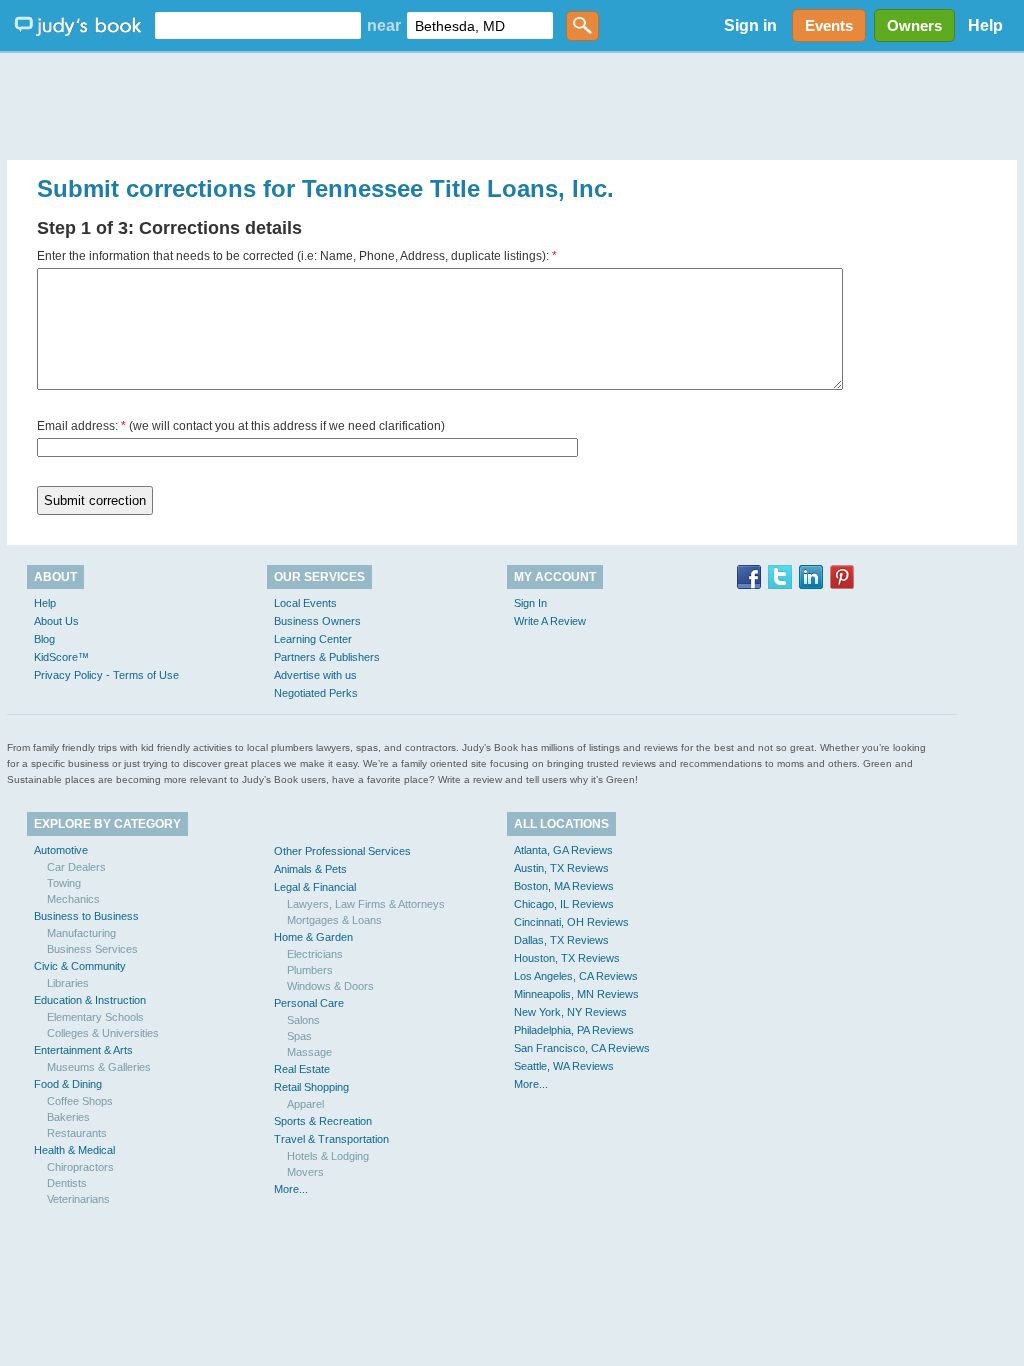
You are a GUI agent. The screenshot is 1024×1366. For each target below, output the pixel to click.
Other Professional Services (342, 851)
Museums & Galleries (99, 1067)
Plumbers (310, 970)
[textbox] (258, 25)
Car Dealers (76, 867)
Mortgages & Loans (334, 920)
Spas (299, 1036)
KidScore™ (61, 657)
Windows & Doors (330, 986)
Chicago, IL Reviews (564, 904)
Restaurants (77, 1133)
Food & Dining (68, 1084)
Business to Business (86, 916)
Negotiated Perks (316, 693)
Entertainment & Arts (83, 1050)
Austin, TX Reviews (561, 868)
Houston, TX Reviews (567, 958)
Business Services (92, 949)
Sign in (750, 25)
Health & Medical (74, 1150)
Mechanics (73, 899)
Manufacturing (81, 933)
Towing (64, 883)
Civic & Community (80, 966)
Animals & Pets (310, 869)
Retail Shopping (311, 1087)
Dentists (67, 1183)
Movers (305, 1172)
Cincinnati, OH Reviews (571, 922)
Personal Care (309, 1003)
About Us (56, 621)
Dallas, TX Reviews (561, 940)
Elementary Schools (95, 1017)
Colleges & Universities (103, 1033)
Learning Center (313, 639)
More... (291, 1189)
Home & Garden (313, 937)
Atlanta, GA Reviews (563, 850)
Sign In (530, 603)
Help (985, 25)
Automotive (61, 850)
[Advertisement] (512, 100)
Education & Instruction (90, 1000)
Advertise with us (315, 675)
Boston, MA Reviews (564, 886)
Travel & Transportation (331, 1139)
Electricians (315, 954)
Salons (303, 1020)
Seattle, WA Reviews (564, 1066)
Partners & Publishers (327, 657)
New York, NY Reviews (570, 1012)
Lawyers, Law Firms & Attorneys (366, 904)
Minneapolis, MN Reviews (576, 994)
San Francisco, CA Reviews (582, 1048)
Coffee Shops (80, 1101)
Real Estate (302, 1069)
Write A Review (550, 621)
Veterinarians (78, 1199)
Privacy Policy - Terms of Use (106, 675)
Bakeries (68, 1117)
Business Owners (317, 621)
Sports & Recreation (323, 1121)
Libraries (68, 983)
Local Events (305, 603)
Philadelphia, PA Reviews (574, 1030)
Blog (44, 639)
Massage (309, 1052)
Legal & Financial (315, 887)
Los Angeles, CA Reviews (576, 976)
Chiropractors (80, 1167)
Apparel (305, 1104)
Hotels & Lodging (328, 1156)
